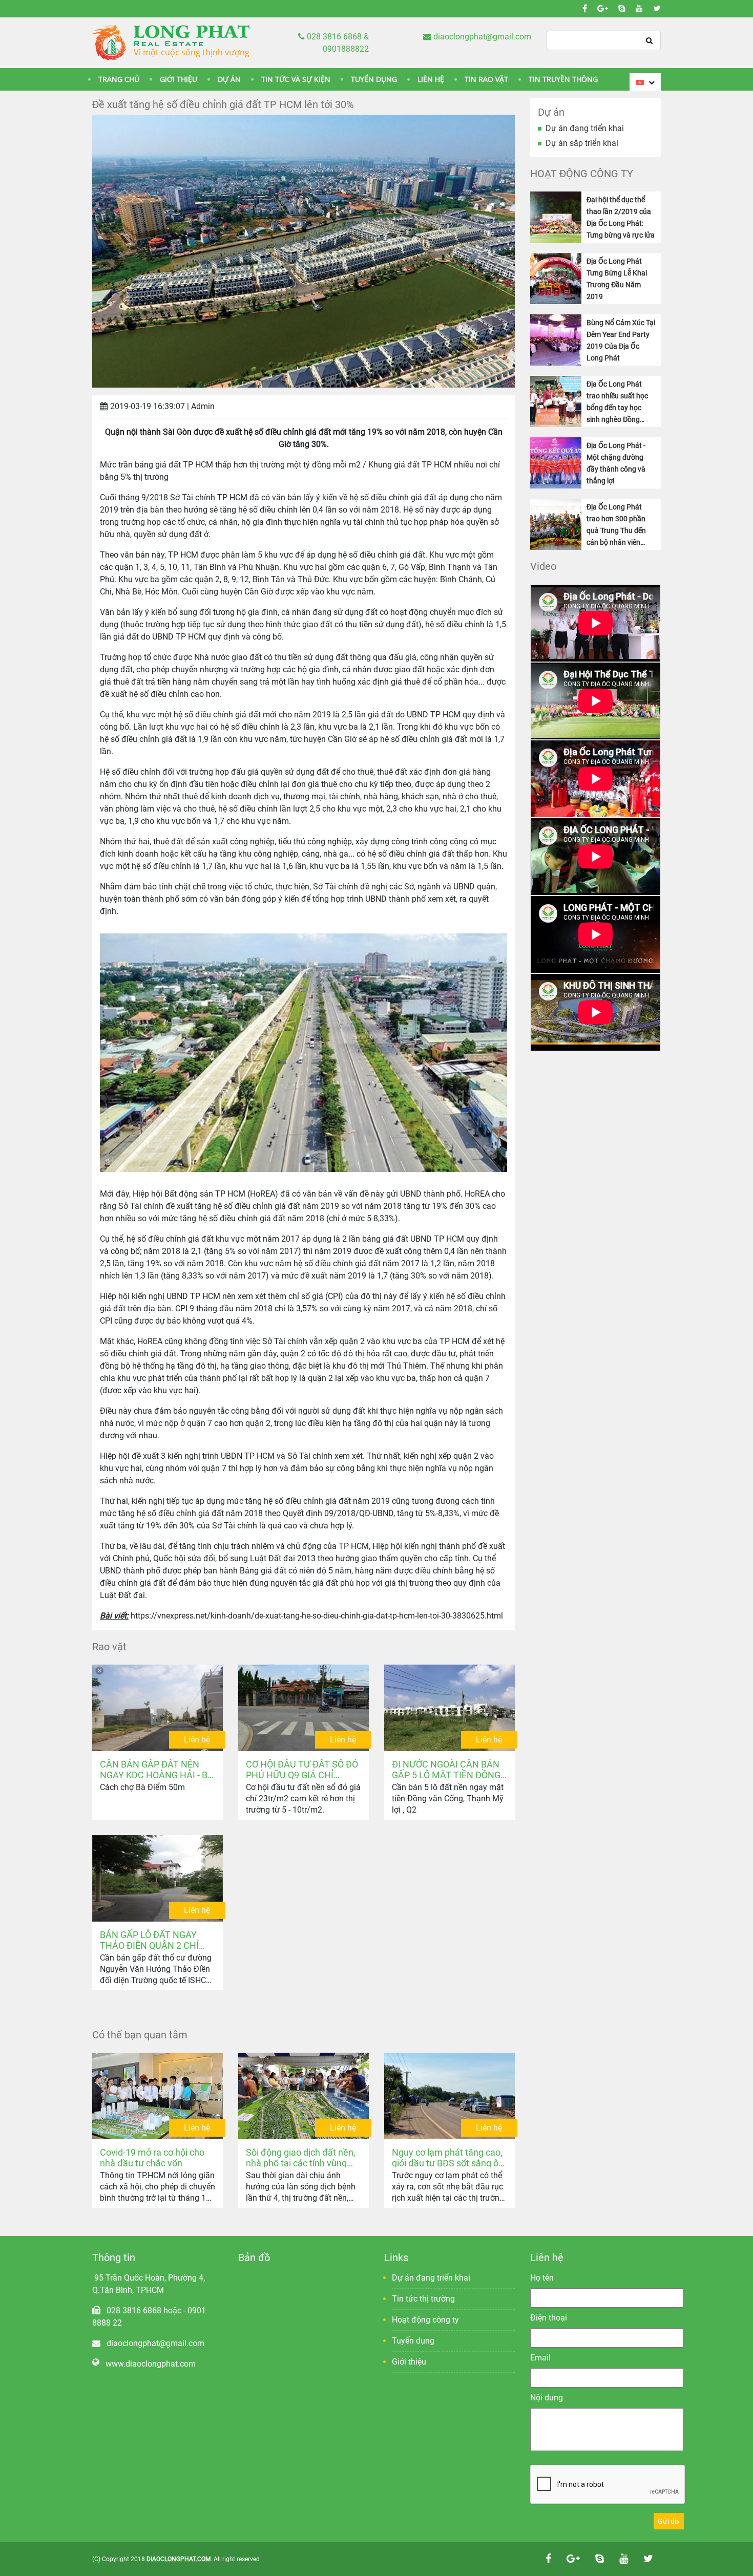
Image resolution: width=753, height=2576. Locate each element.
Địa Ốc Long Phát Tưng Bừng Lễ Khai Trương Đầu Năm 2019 (617, 279)
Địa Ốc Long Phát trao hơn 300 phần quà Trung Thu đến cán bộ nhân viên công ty (616, 525)
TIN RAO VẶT (486, 79)
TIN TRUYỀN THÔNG (563, 79)
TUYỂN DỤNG (374, 79)
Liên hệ (197, 1740)
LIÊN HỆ (431, 79)
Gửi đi (667, 2521)
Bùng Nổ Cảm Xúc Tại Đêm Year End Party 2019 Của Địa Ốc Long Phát (621, 340)
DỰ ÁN (229, 79)
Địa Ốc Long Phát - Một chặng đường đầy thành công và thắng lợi (616, 463)
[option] (595, 623)
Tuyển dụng (413, 2341)
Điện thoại (549, 2318)
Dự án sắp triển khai (582, 143)
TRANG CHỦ (119, 79)
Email (540, 2358)
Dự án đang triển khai (585, 128)
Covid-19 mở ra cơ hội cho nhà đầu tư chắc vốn (152, 2157)
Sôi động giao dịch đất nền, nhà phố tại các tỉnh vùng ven (301, 2157)
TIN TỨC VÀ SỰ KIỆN (296, 79)
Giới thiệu (409, 2362)
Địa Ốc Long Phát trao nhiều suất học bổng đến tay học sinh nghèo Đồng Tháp (617, 402)
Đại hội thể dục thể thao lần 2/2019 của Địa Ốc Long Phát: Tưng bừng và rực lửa (621, 217)
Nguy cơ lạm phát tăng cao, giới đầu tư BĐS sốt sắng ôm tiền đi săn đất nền (449, 2157)
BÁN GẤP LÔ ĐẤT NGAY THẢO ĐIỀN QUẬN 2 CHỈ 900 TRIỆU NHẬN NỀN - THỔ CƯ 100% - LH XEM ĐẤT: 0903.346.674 (149, 1940)
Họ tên (542, 2278)
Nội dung (547, 2398)
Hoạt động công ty (425, 2320)
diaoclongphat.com (179, 2559)
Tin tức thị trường (423, 2299)
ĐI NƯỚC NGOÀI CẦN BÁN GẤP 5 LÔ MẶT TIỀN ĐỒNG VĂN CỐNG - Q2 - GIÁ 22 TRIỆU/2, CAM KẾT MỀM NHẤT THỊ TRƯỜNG (446, 1769)
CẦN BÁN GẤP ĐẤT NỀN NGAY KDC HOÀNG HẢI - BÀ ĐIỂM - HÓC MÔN (157, 1769)
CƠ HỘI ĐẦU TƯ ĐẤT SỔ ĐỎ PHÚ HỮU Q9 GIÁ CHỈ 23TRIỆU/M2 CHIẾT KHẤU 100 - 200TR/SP (302, 1769)
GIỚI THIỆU (179, 79)
